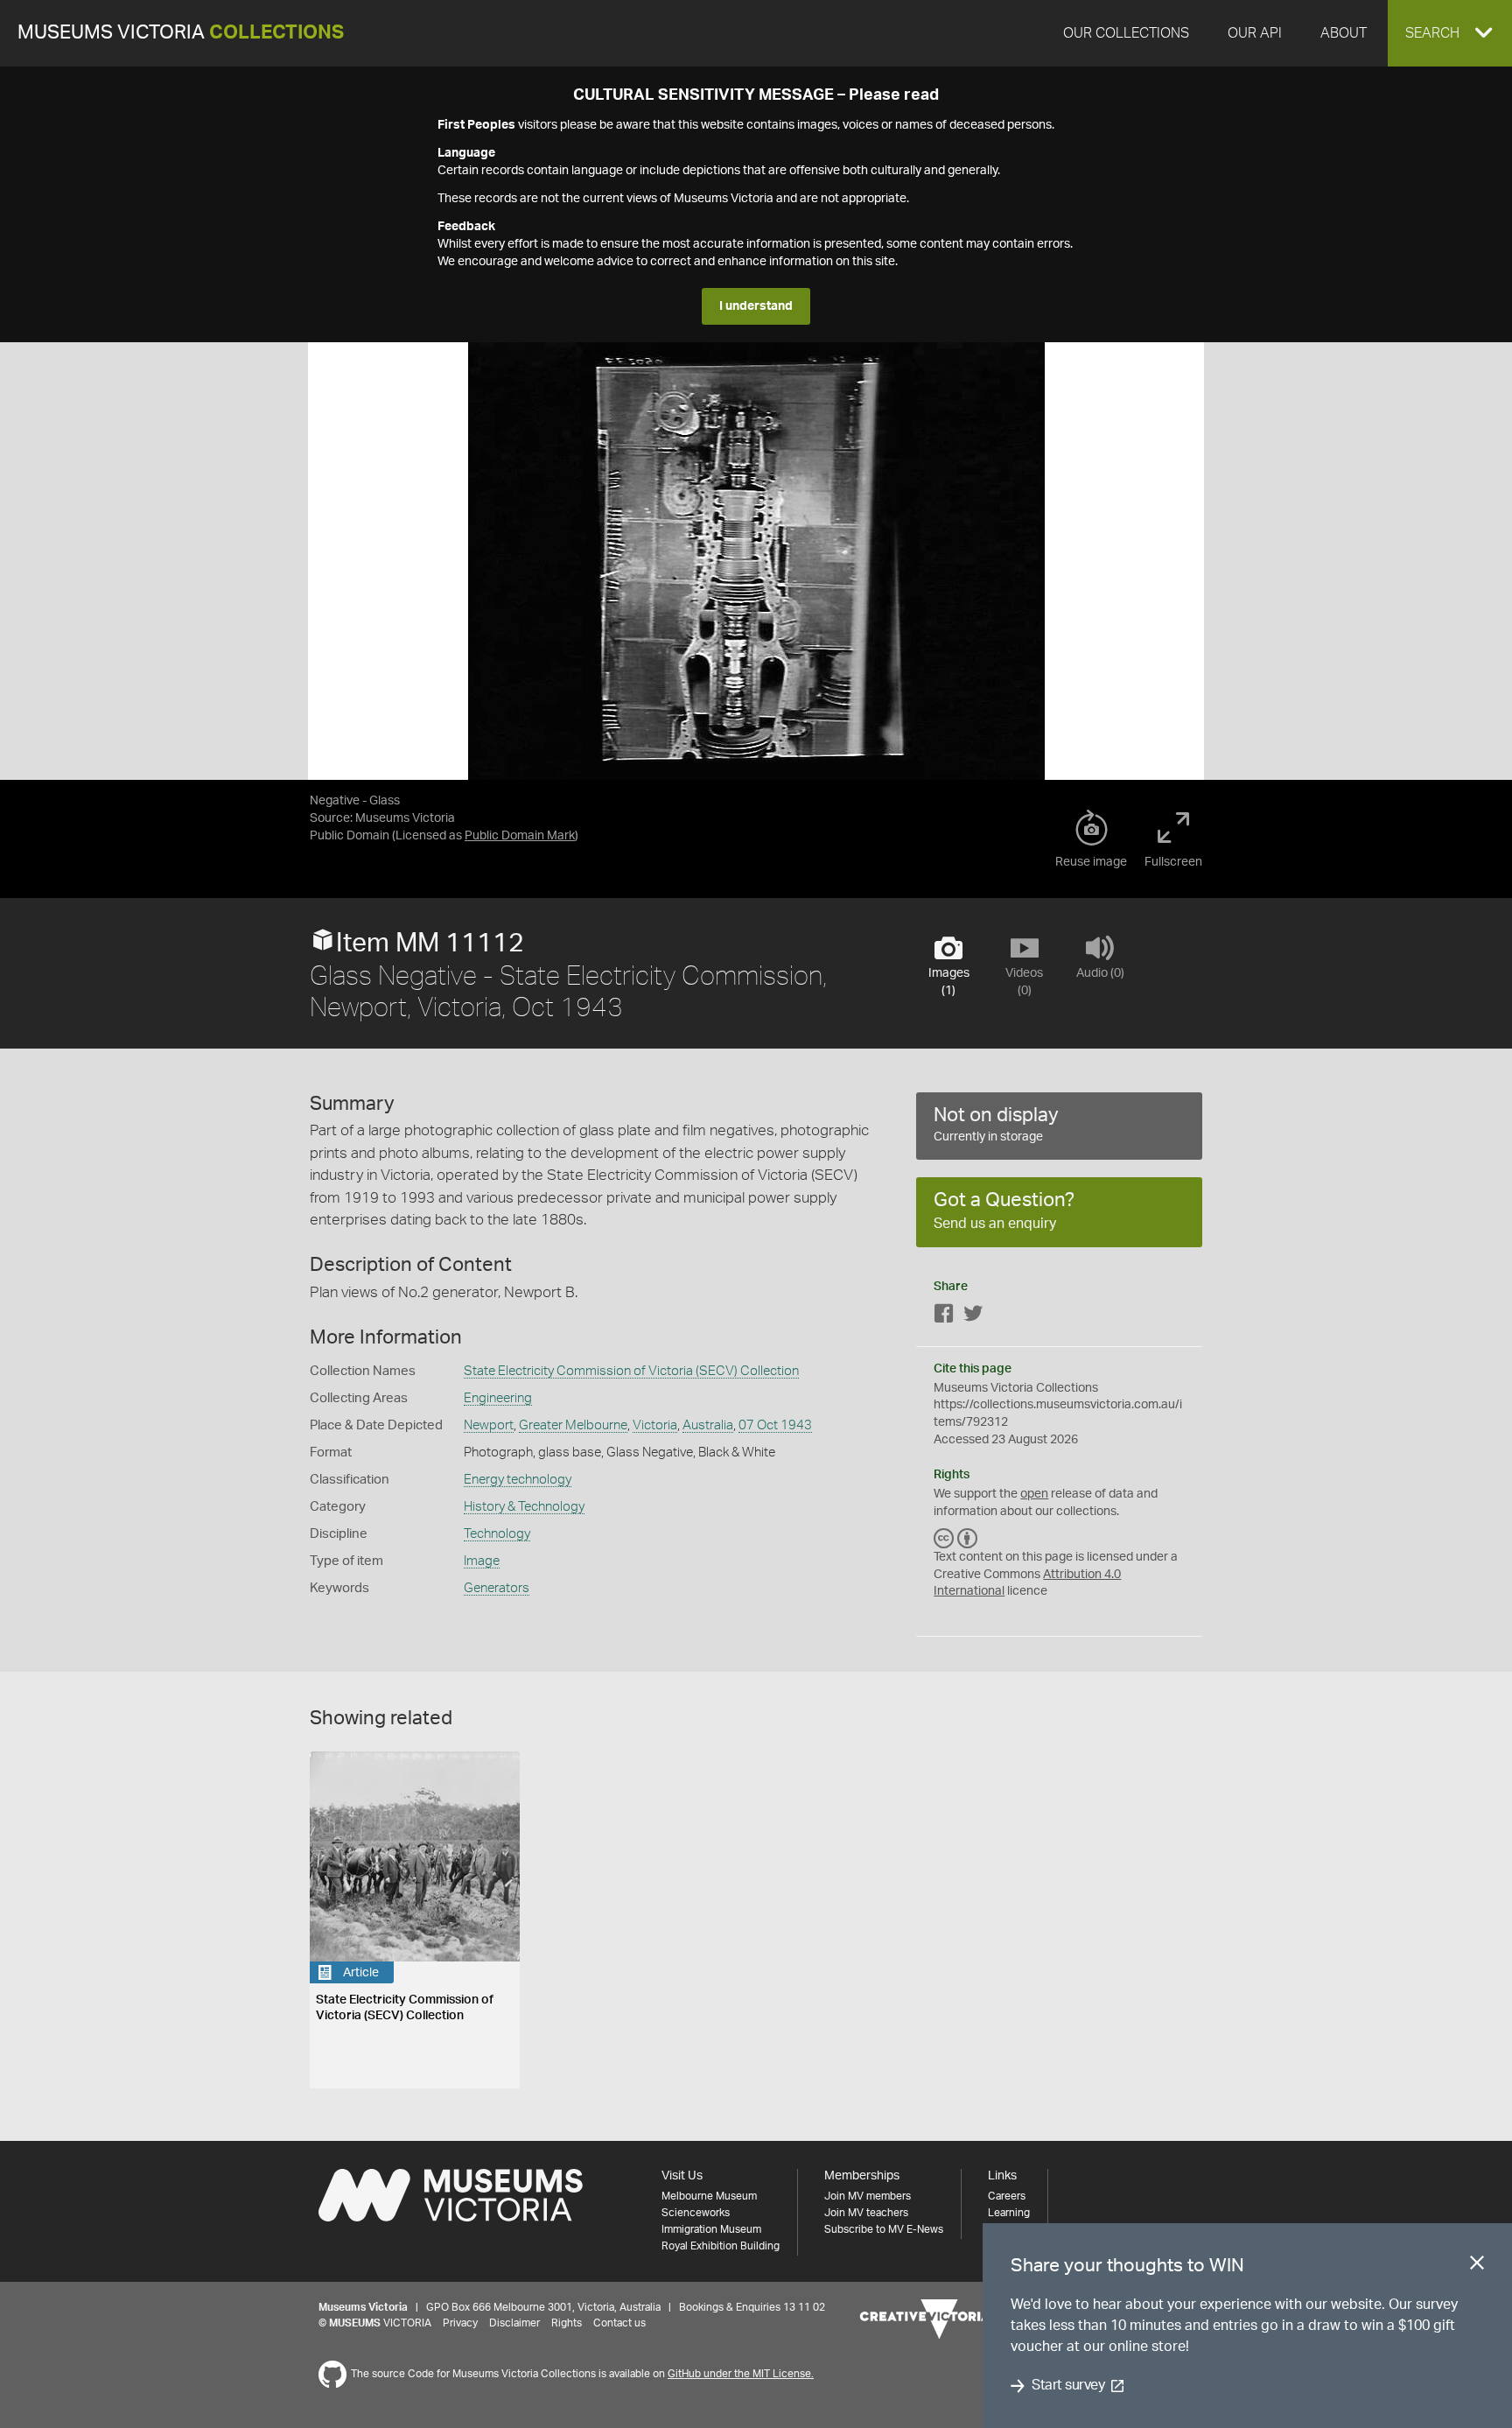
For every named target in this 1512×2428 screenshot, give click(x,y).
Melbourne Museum (709, 2196)
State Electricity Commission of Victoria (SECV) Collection (631, 1371)
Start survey (1068, 2386)
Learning (1009, 2213)
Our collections (1126, 33)
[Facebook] (944, 1317)
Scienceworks (696, 2213)
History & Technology (524, 1507)
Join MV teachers (866, 2213)
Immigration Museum (711, 2229)
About (1344, 33)
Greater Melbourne (573, 1425)
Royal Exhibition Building (721, 2246)
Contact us (619, 2323)
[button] (1450, 33)
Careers (1007, 2196)
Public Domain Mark (520, 836)
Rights (567, 2323)
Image (482, 1561)
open (1034, 1494)
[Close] (1477, 2266)
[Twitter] (973, 1317)
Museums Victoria (181, 33)
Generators (497, 1588)
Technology (497, 1534)
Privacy (460, 2323)
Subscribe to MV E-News (884, 2229)
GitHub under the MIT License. (741, 2374)
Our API (1255, 33)
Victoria (655, 1425)
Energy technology (518, 1480)
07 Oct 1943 (775, 1425)
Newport (489, 1425)
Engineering (498, 1398)
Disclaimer (514, 2323)
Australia (708, 1425)
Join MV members (868, 2196)
